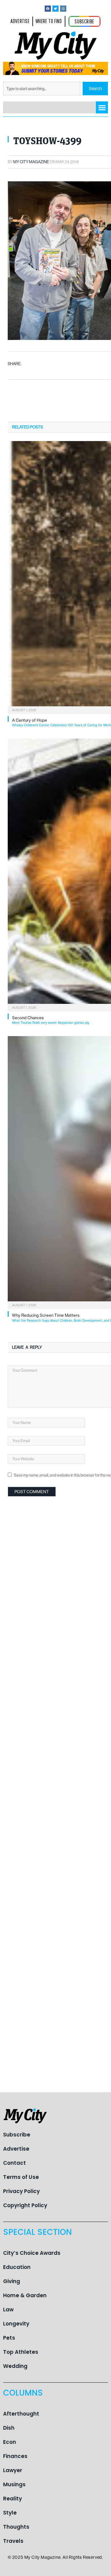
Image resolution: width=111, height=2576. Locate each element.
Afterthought (21, 2414)
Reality (12, 2499)
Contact (14, 2163)
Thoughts (16, 2527)
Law (8, 2310)
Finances (15, 2456)
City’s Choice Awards (32, 2253)
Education (17, 2267)
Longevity (16, 2324)
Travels (13, 2541)
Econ (10, 2442)
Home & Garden (25, 2295)
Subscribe (17, 2135)
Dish (9, 2428)
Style (10, 2513)
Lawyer (13, 2470)
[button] (102, 107)
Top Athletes (21, 2352)
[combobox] (42, 89)
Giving (12, 2281)
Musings (14, 2484)
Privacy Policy (21, 2191)
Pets (9, 2338)
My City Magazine (31, 162)
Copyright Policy (25, 2205)
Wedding (15, 2366)
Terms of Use (21, 2177)
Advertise (16, 2149)
